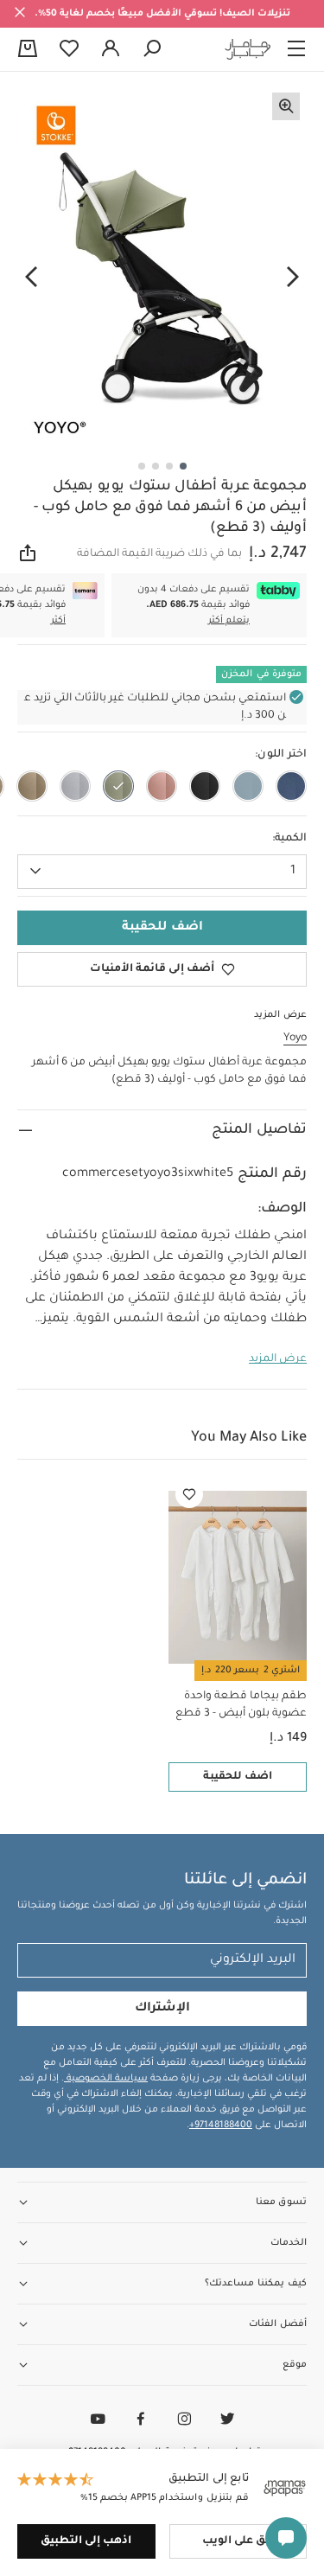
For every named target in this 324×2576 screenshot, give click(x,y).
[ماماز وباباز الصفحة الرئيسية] (248, 49)
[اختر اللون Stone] (75, 786)
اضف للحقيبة (238, 1777)
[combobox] (162, 872)
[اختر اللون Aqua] (248, 786)
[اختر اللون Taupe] (32, 786)
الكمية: (289, 839)
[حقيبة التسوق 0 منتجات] (28, 50)
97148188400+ (221, 2125)
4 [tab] (142, 466)
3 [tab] (156, 466)
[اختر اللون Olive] (118, 786)
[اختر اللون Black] (205, 786)
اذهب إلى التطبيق (86, 2541)
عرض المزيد (278, 1359)
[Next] (31, 278)
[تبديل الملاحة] (296, 49)
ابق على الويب (238, 2541)
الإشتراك (162, 2009)
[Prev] (293, 278)
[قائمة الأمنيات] (189, 1494)
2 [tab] (169, 466)
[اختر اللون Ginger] (162, 786)
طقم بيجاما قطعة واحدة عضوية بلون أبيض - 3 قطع (241, 1705)
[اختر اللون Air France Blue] (291, 786)
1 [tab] (183, 466)
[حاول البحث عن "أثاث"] (152, 49)
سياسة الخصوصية (106, 2079)
